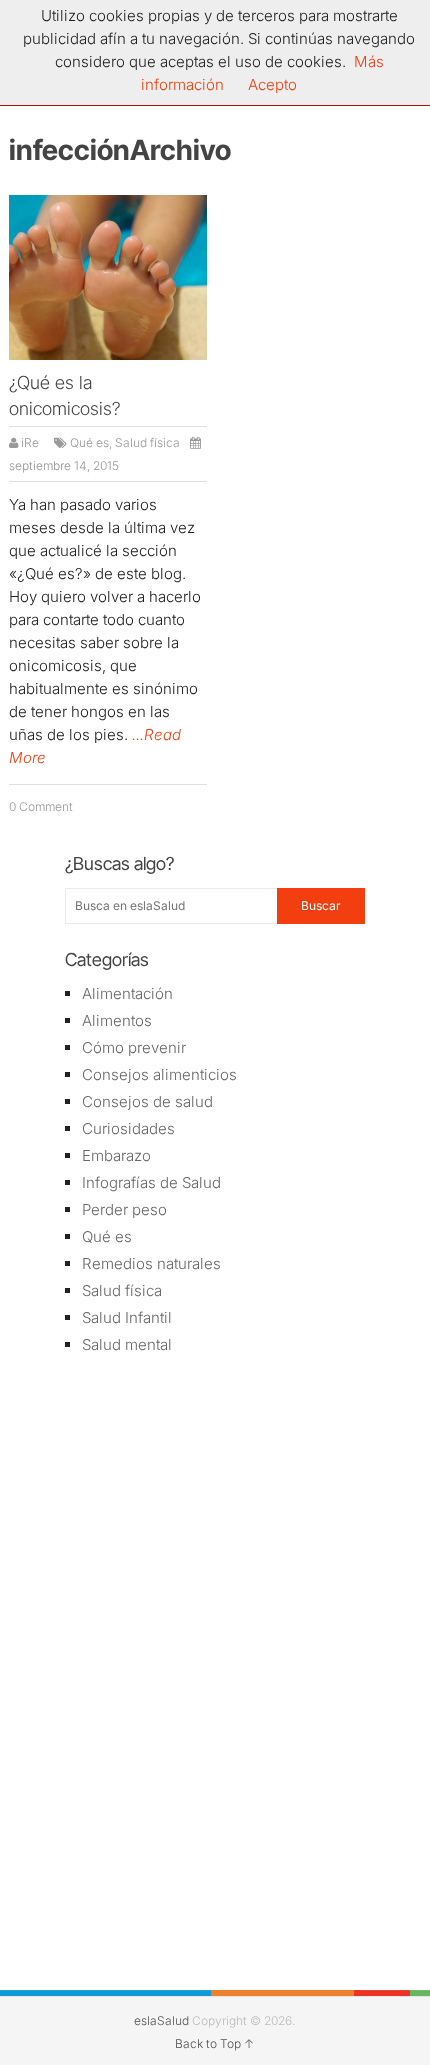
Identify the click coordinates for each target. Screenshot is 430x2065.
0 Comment (41, 806)
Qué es (89, 442)
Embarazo (116, 1155)
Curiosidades (128, 1128)
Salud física (147, 442)
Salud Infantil (127, 1317)
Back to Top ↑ (214, 2043)
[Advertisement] (215, 1514)
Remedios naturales (151, 1263)
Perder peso (124, 1209)
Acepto (272, 84)
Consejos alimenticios (159, 1074)
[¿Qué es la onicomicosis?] (108, 277)
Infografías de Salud (151, 1182)
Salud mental (127, 1344)
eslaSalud (161, 2020)
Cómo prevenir (134, 1047)
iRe (30, 442)
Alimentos (117, 1020)
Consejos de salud (147, 1101)
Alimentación (127, 993)
